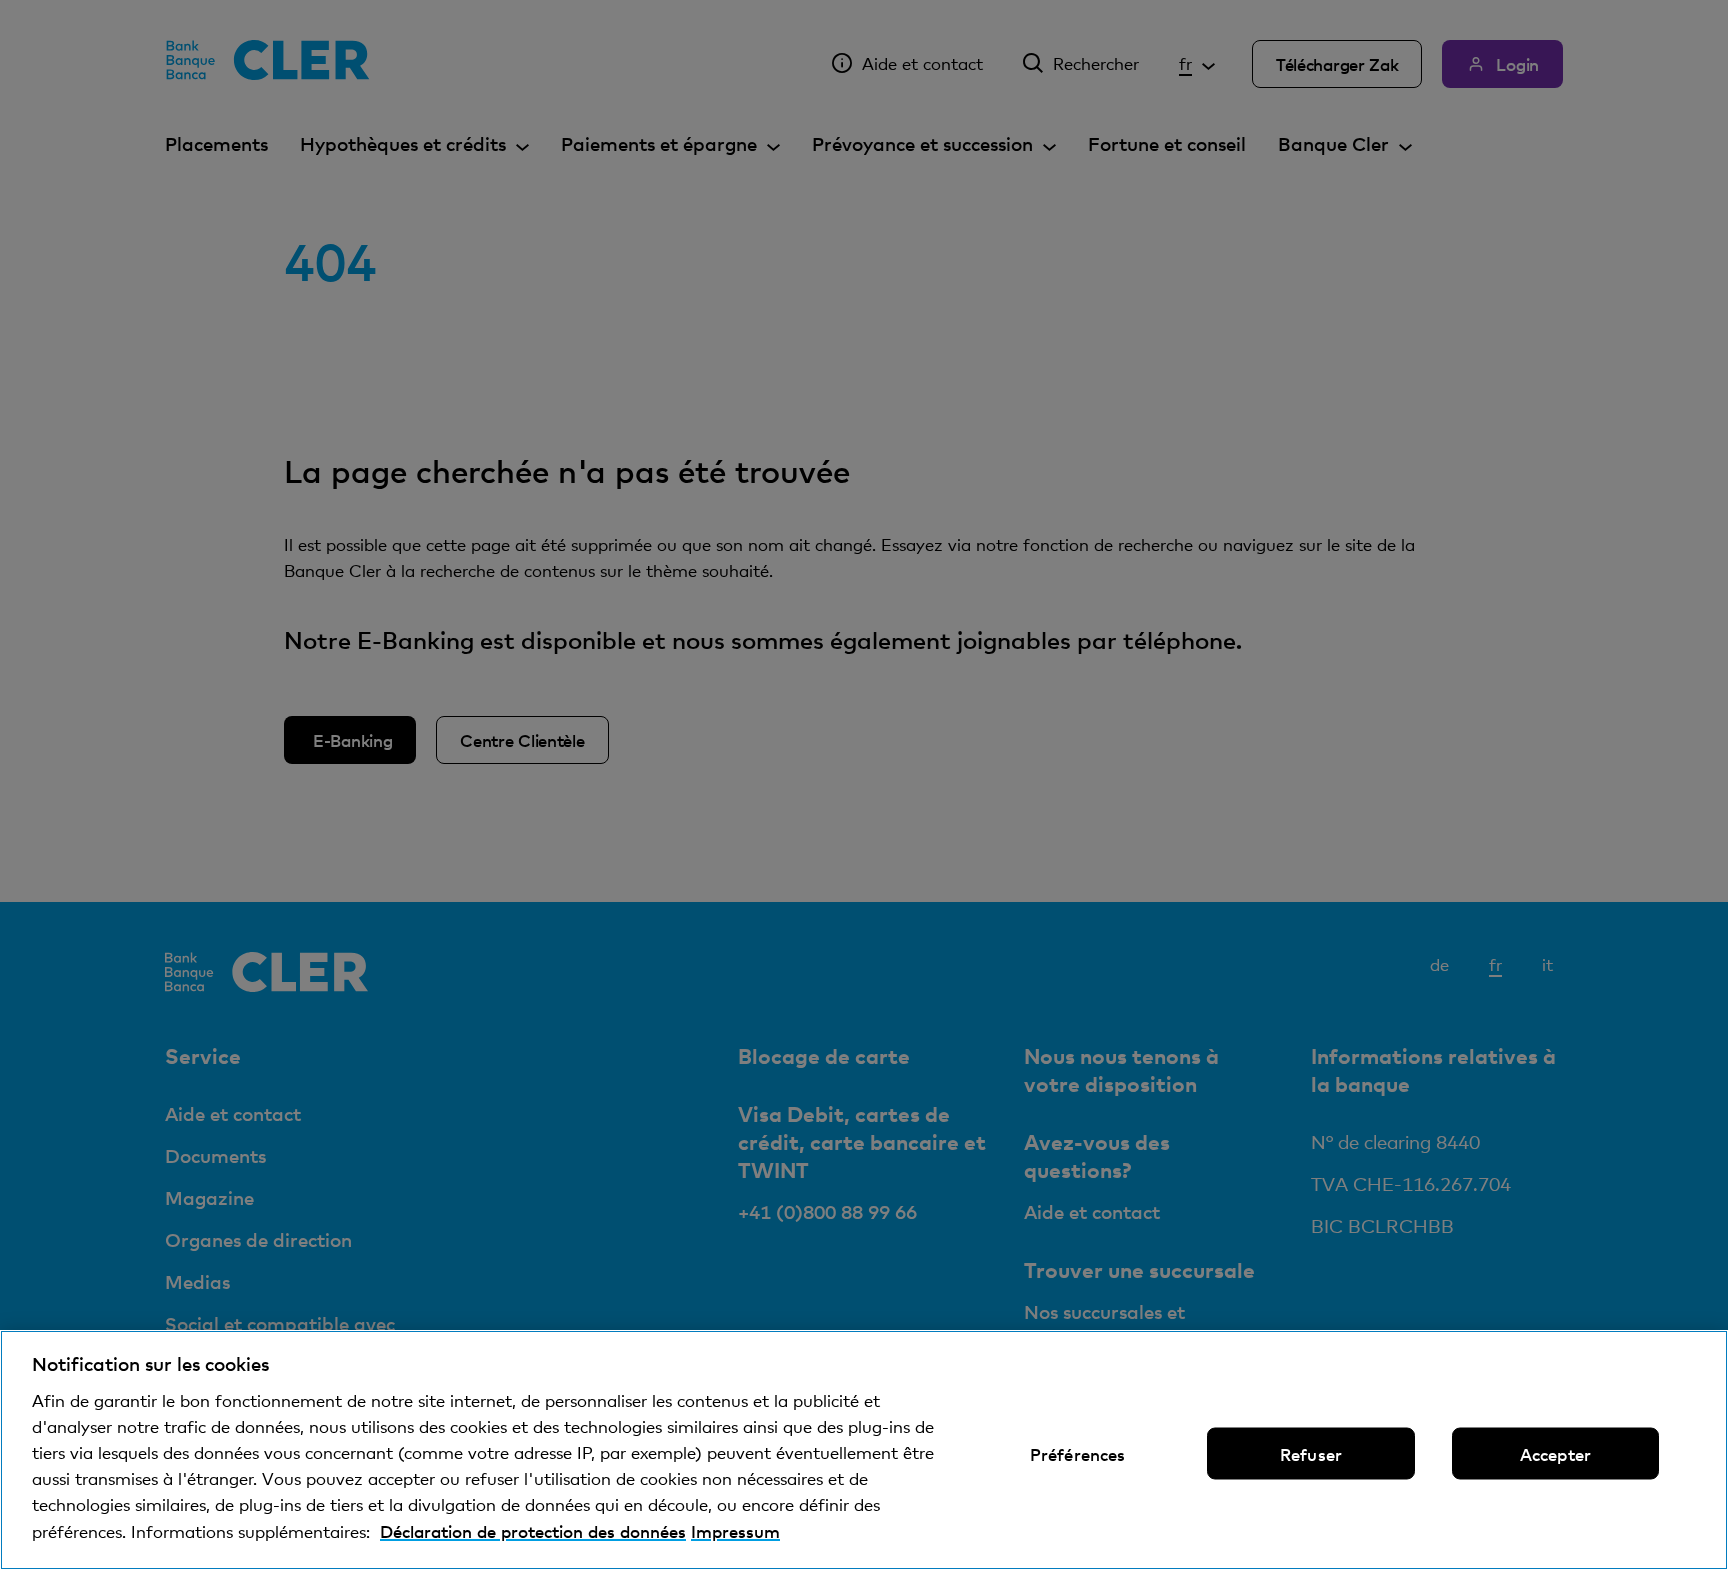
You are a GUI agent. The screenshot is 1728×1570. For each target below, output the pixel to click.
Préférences (1078, 1454)
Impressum (735, 1531)
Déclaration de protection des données (533, 1531)
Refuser (1311, 1454)
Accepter (1555, 1454)
